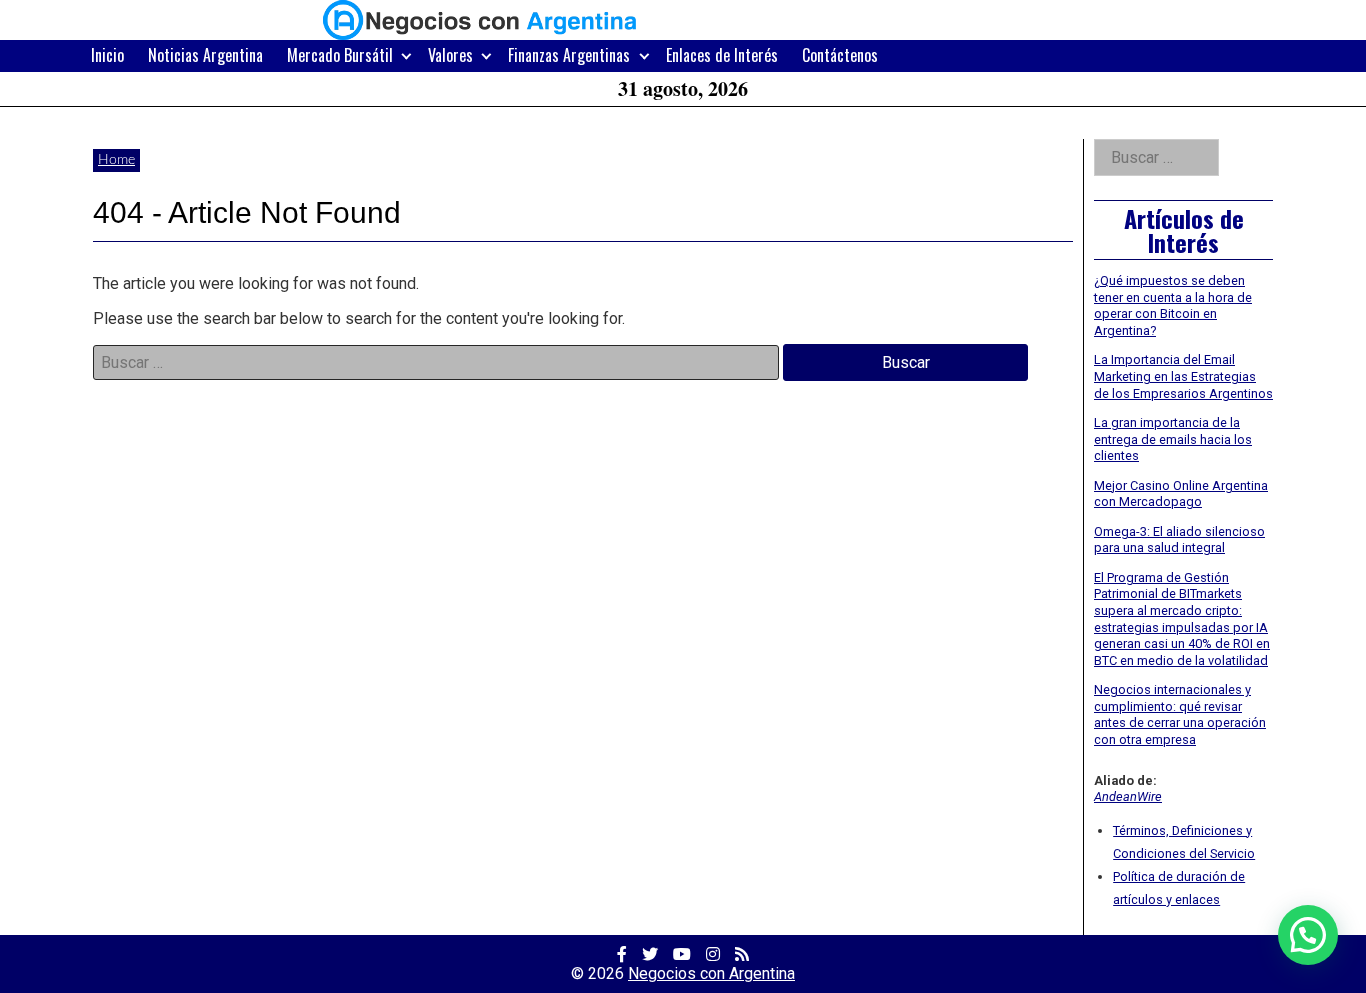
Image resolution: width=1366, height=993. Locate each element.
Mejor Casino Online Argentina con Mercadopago (1181, 494)
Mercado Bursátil (340, 55)
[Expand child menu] (406, 55)
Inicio (107, 55)
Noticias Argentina (205, 55)
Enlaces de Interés (722, 55)
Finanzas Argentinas (569, 55)
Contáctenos (840, 55)
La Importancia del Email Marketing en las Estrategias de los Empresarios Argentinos (1183, 376)
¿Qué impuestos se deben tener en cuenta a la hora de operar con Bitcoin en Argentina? (1173, 305)
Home (116, 160)
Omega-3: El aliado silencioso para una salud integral (1179, 540)
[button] (1308, 935)
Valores (450, 55)
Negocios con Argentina (711, 973)
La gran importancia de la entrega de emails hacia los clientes (1173, 439)
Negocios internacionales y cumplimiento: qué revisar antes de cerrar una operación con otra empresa (1180, 714)
